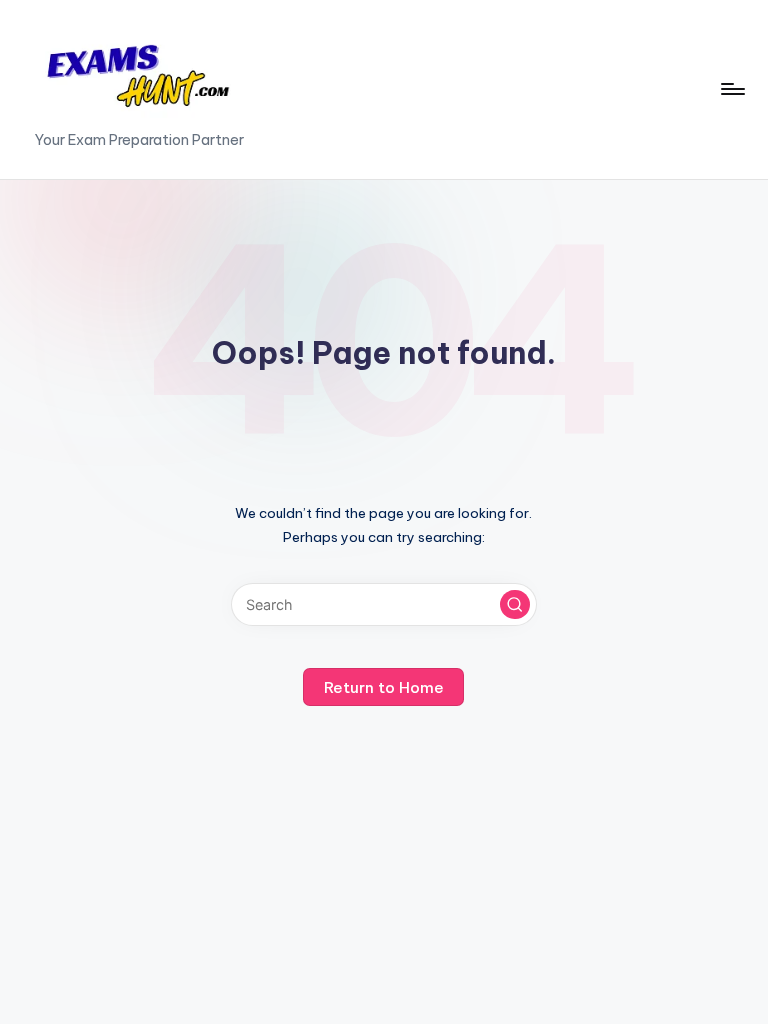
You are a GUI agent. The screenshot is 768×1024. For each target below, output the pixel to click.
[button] (515, 605)
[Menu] (731, 89)
